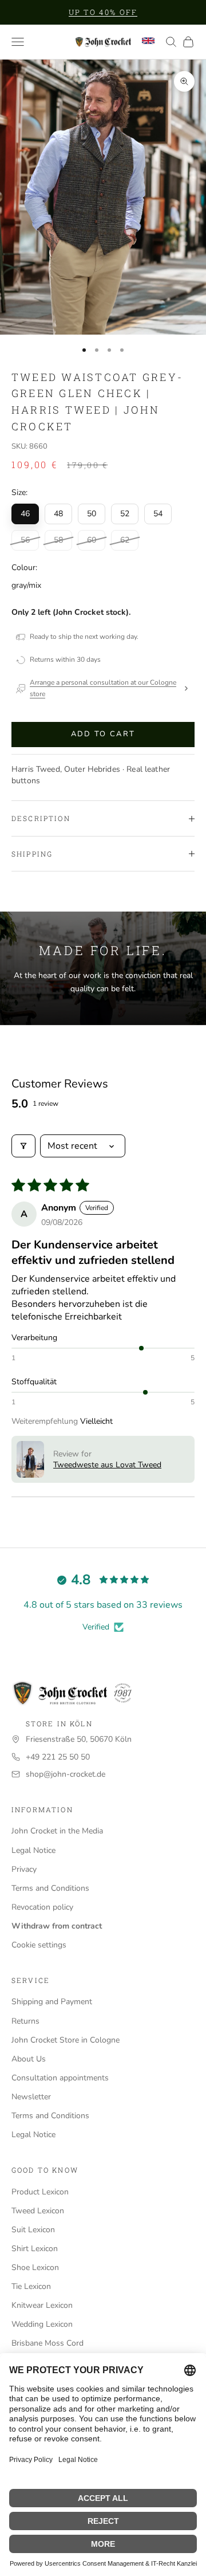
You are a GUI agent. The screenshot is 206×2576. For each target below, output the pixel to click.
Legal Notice (33, 1850)
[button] (30, 1459)
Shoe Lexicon (35, 2267)
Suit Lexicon (33, 2230)
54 (158, 514)
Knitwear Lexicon (42, 2305)
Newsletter (31, 2097)
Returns (25, 2021)
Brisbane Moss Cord (47, 2343)
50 (92, 514)
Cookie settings (39, 1945)
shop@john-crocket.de (66, 1774)
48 (58, 514)
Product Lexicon (40, 2192)
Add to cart (103, 734)
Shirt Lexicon (35, 2249)
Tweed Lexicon (38, 2211)
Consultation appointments (60, 2078)
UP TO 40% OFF (103, 12)
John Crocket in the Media (57, 1831)
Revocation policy (42, 1907)
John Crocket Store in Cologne (66, 2040)
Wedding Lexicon (42, 2324)
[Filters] (23, 1146)
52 (125, 514)
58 (58, 540)
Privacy (24, 1869)
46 (25, 514)
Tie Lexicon (31, 2286)
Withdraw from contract (57, 1926)
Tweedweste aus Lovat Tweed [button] (107, 1465)
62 (125, 540)
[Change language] (148, 41)
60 (92, 540)
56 (25, 540)
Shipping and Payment (52, 2002)
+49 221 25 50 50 (58, 1757)
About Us (29, 2059)
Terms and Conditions (50, 1888)
